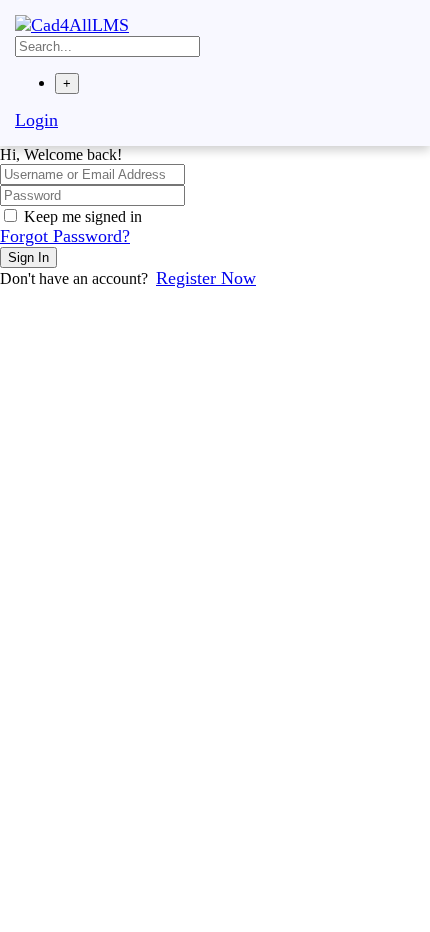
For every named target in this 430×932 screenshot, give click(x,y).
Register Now (206, 278)
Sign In (28, 257)
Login (36, 120)
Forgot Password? (65, 236)
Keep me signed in (83, 216)
